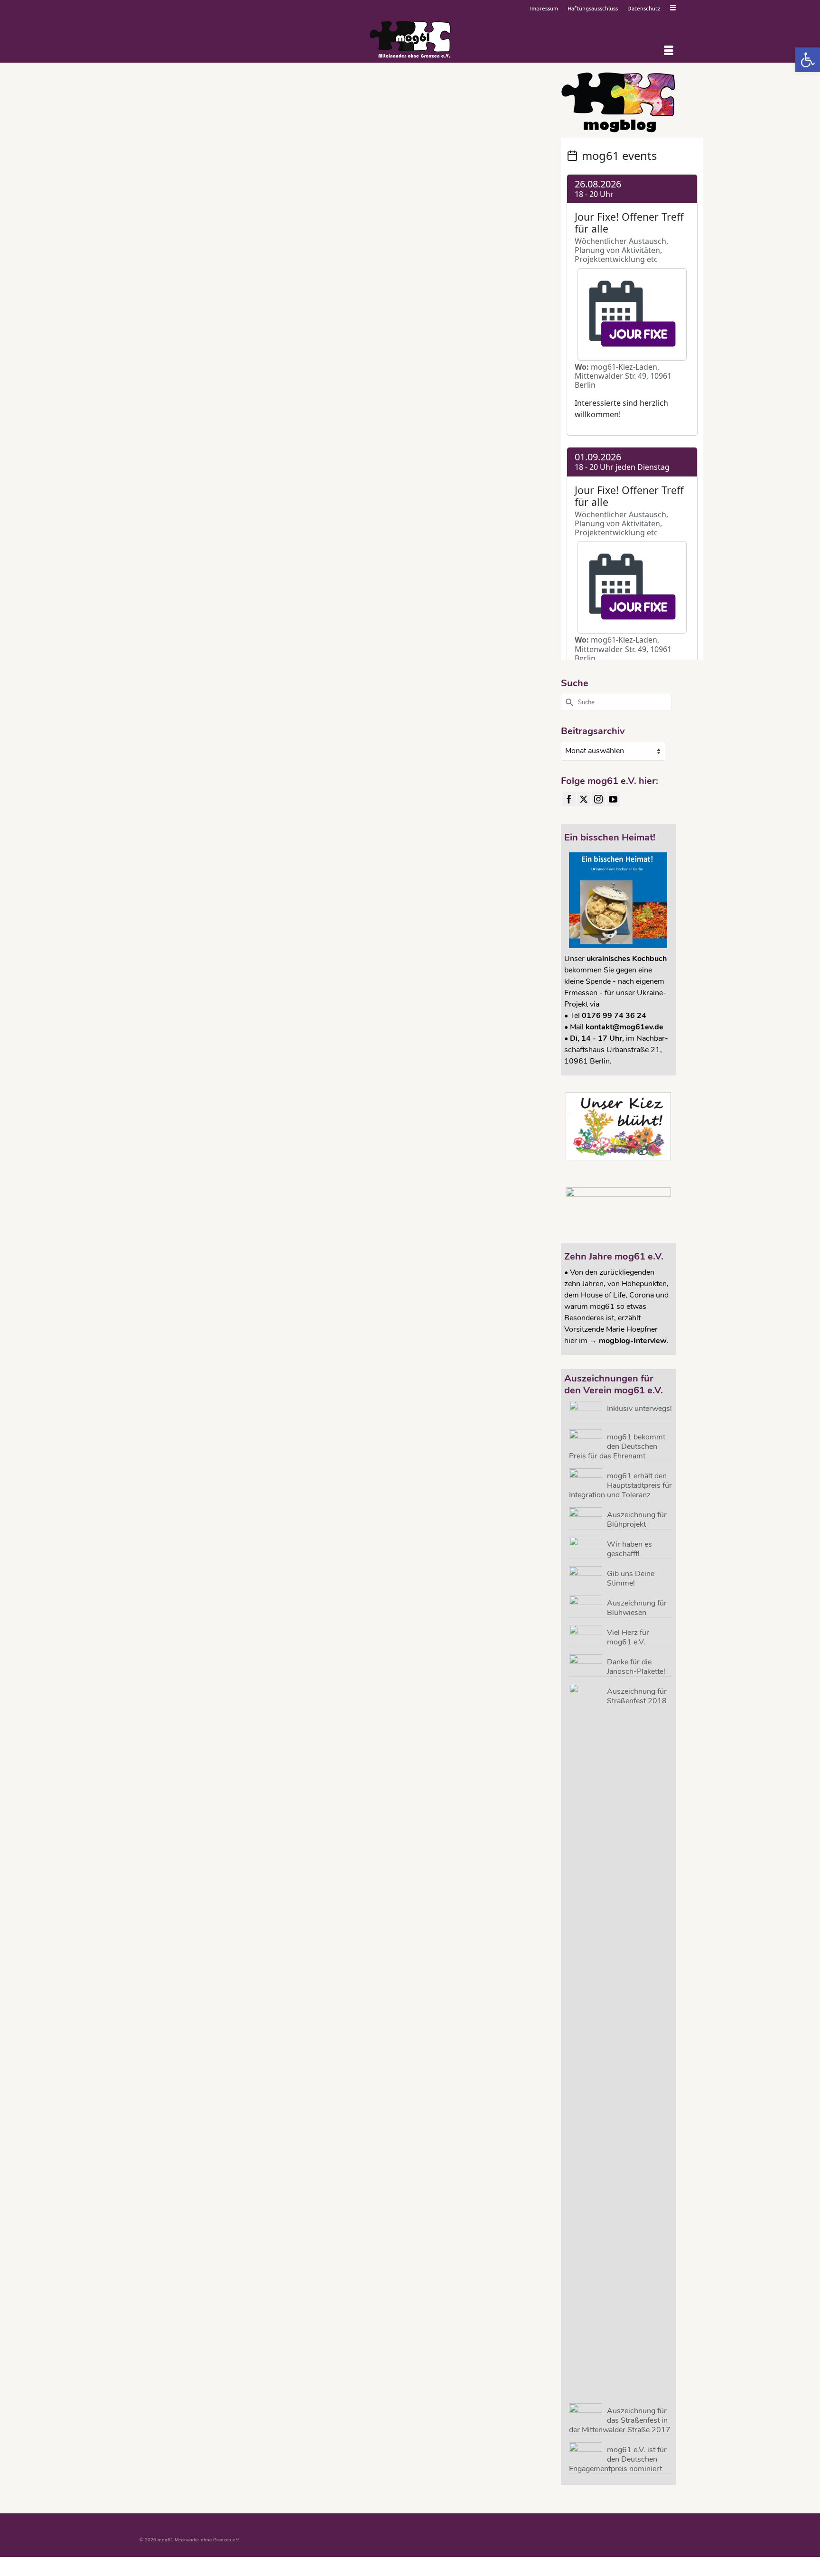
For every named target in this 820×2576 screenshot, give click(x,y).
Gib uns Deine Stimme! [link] (631, 1578)
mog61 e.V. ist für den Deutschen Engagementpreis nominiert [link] (618, 2459)
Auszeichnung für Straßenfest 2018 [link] (637, 1696)
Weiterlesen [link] (336, 192)
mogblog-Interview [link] (633, 1341)
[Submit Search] (568, 702)
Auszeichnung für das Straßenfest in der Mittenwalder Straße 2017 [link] (620, 2420)
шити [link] (374, 248)
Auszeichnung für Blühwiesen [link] (637, 1608)
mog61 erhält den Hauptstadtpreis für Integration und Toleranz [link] (620, 1485)
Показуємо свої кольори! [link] (512, 235)
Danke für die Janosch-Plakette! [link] (636, 1666)
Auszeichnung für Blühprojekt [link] (637, 1519)
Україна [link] (321, 248)
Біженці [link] (478, 235)
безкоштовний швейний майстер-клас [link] (430, 235)
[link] (808, 60)
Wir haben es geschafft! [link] (629, 1549)
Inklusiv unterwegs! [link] (639, 1408)
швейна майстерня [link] (349, 248)
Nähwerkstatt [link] (359, 235)
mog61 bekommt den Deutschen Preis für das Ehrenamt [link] (617, 1446)
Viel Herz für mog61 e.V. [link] (628, 1637)
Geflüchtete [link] (330, 235)
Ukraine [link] (383, 235)
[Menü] (669, 51)
